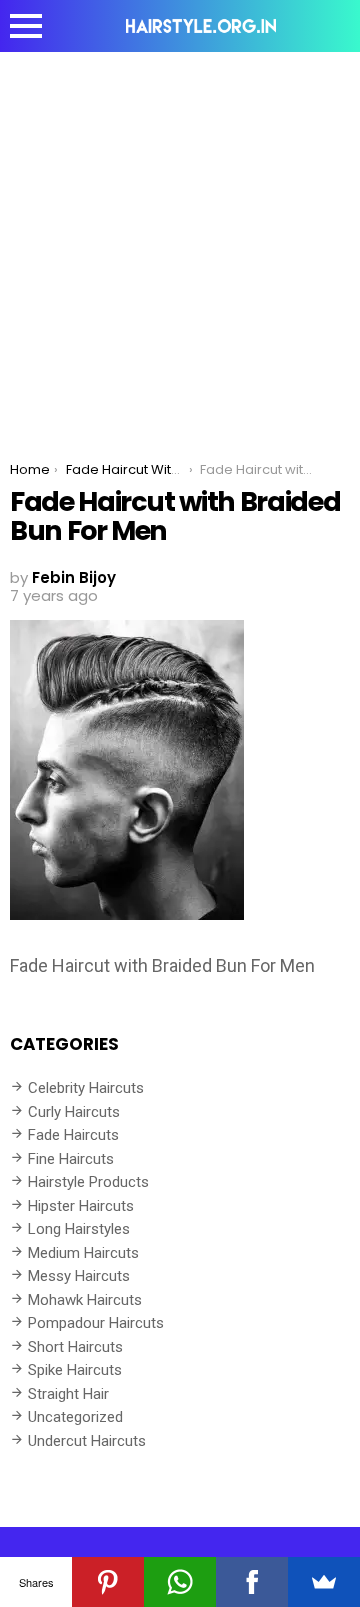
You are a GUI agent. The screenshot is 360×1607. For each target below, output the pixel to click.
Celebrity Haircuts (86, 1088)
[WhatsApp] (180, 1582)
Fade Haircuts (73, 1135)
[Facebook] (252, 1582)
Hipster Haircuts (81, 1206)
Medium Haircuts (83, 1253)
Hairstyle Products (88, 1182)
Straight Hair (68, 1394)
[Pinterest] (108, 1582)
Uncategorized (75, 1417)
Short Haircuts (75, 1347)
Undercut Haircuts (87, 1441)
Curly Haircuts (74, 1112)
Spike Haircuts (75, 1370)
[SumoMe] (324, 1582)
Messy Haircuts (79, 1276)
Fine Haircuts (71, 1159)
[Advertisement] (180, 242)
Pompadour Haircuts (96, 1323)
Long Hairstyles (79, 1229)
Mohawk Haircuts (85, 1300)
